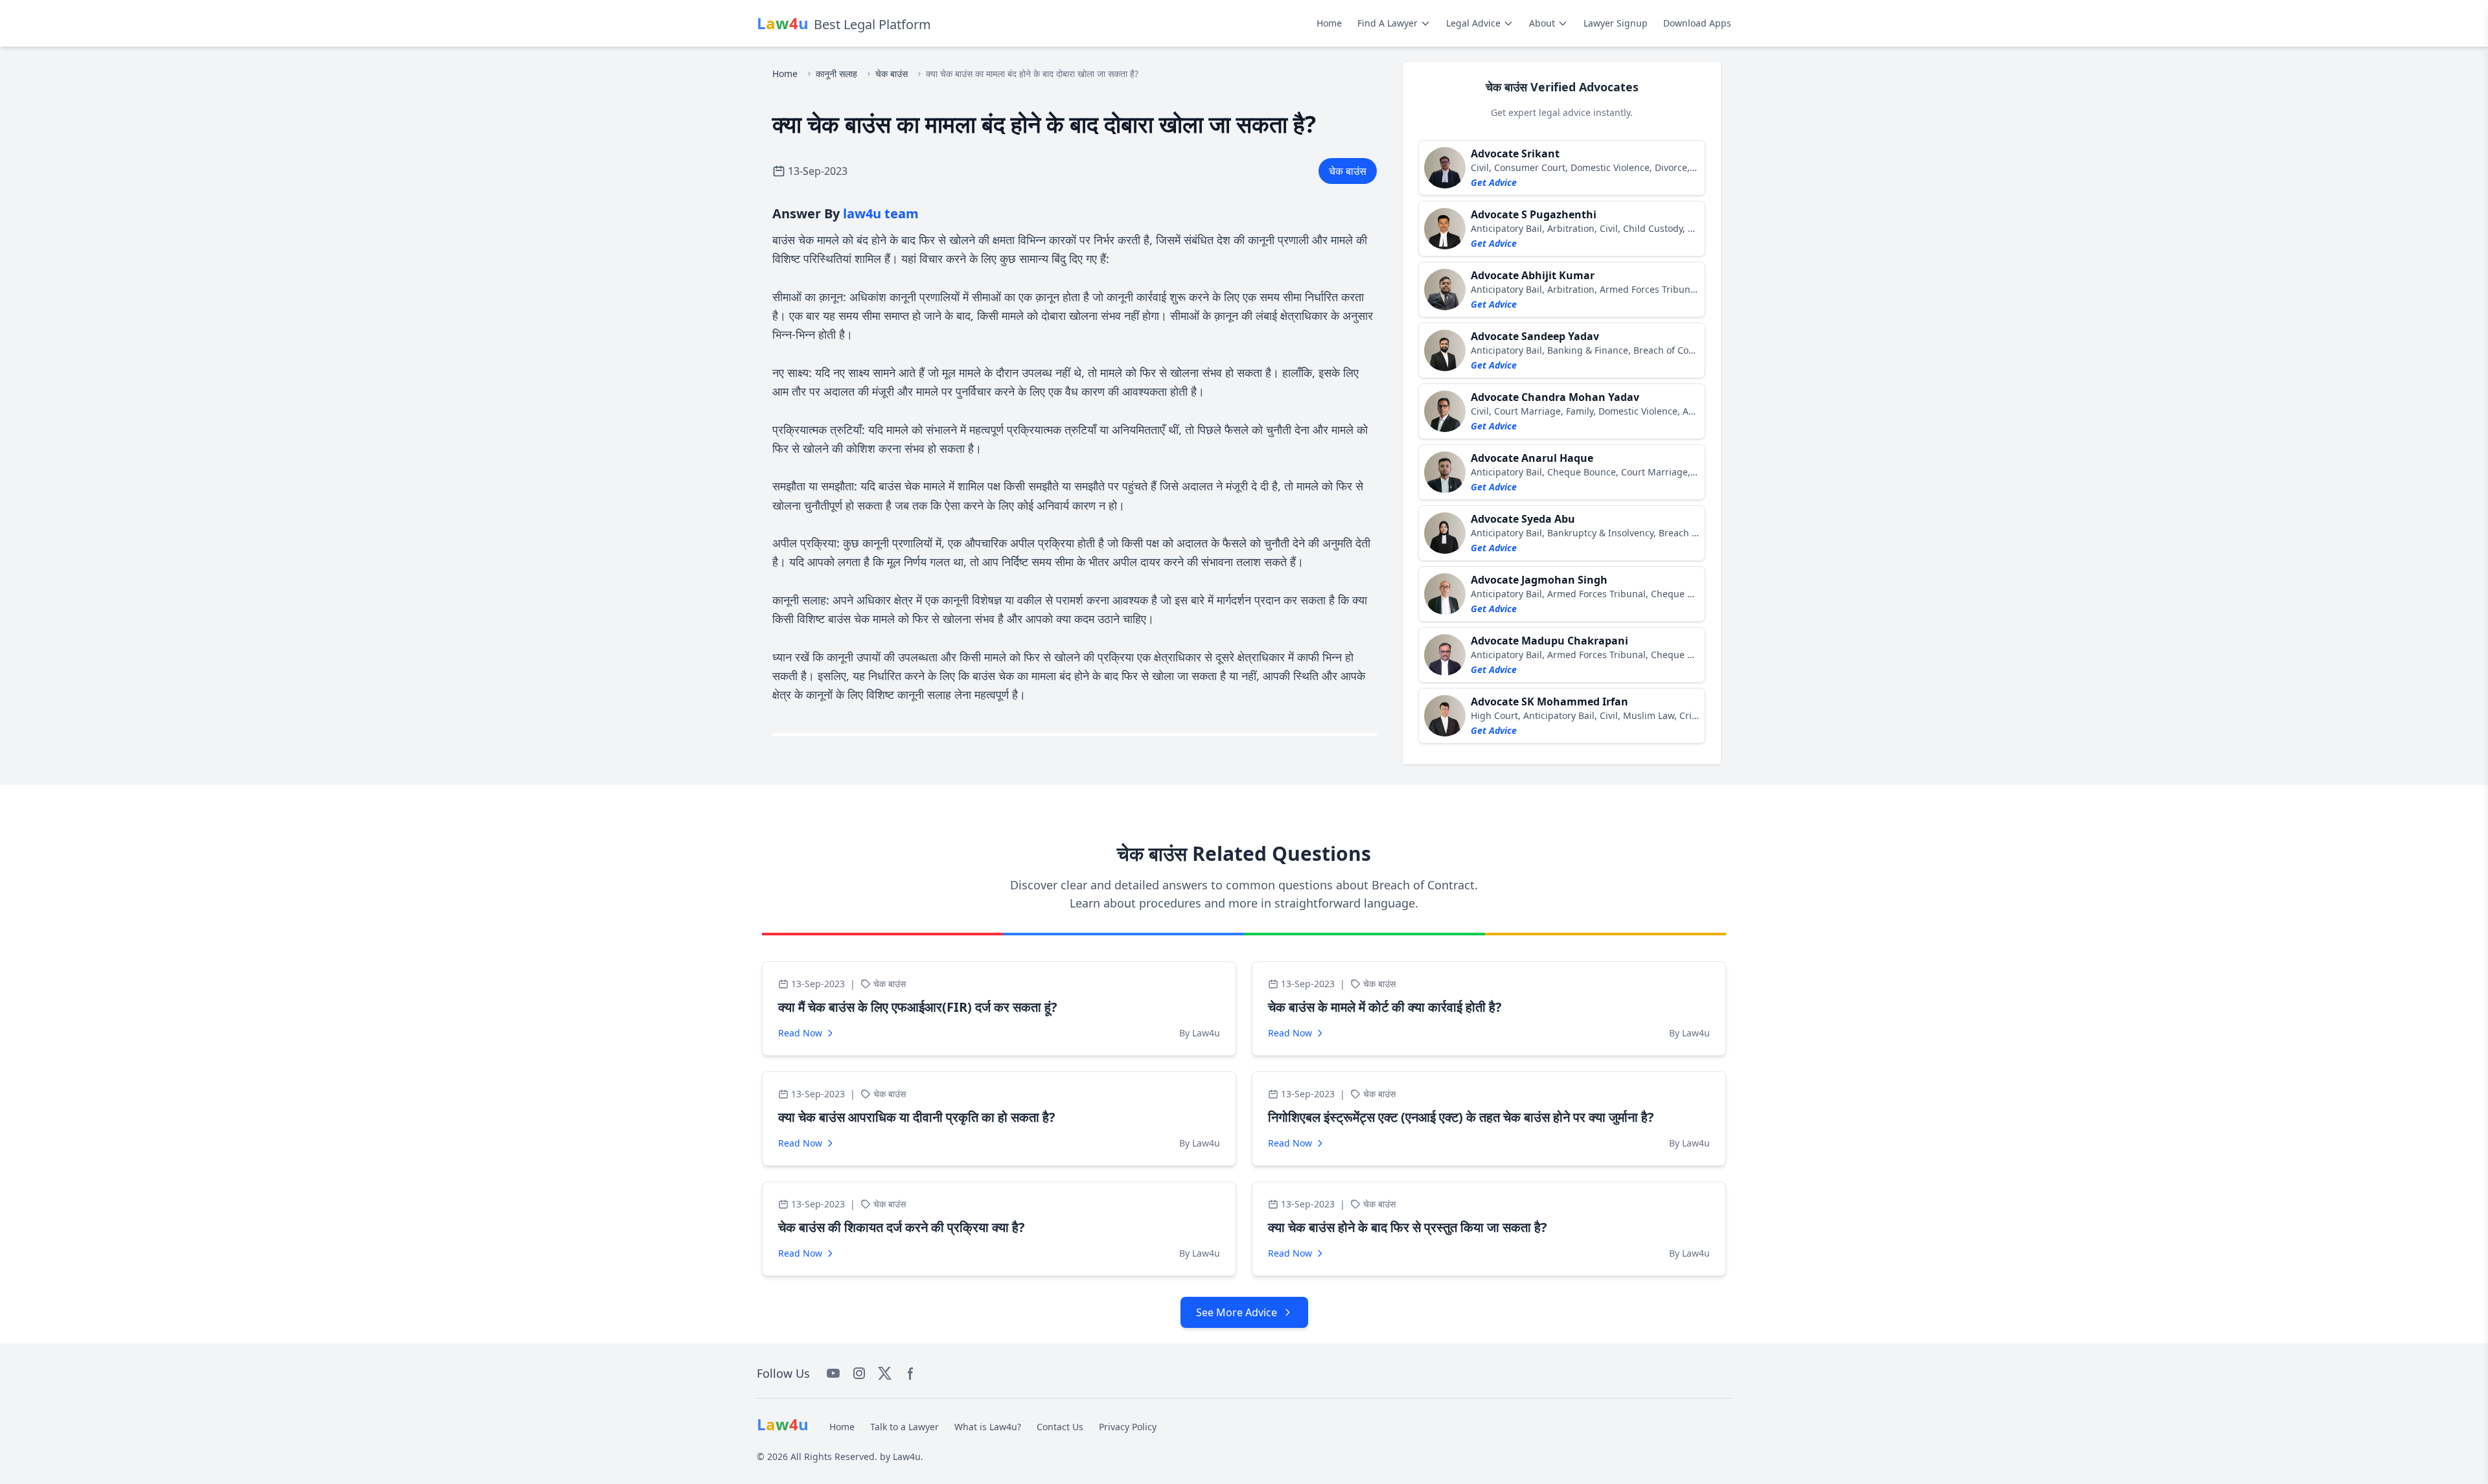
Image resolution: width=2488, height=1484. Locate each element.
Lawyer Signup (1616, 23)
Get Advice (1494, 182)
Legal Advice (1473, 23)
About (1542, 23)
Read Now (800, 1033)
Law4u (907, 1456)
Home (1329, 23)
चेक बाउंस (892, 74)
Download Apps (1697, 23)
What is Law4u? (988, 1427)
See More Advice (1237, 1312)
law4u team (881, 213)
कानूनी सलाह (836, 74)
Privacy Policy (1128, 1427)
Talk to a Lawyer (904, 1427)
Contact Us (1060, 1427)
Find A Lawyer (1388, 23)
